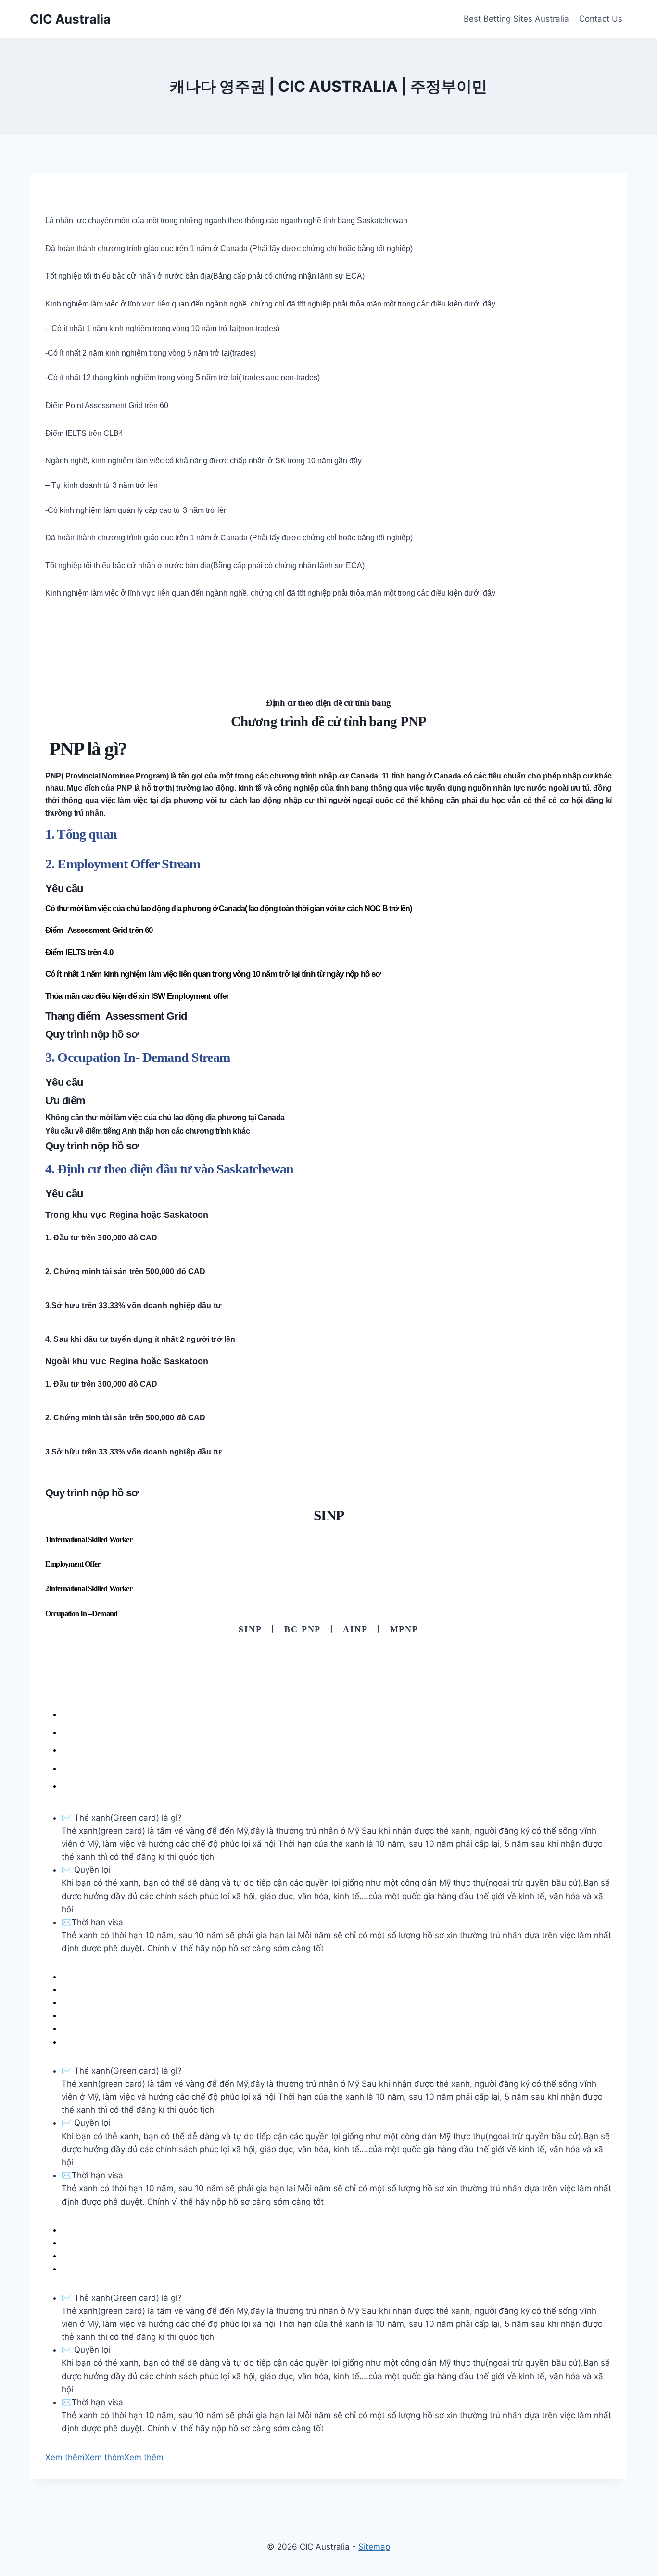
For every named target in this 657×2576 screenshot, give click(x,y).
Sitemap (374, 2547)
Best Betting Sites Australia (516, 19)
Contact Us (601, 19)
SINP (250, 1629)
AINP (355, 1629)
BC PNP (302, 1629)
